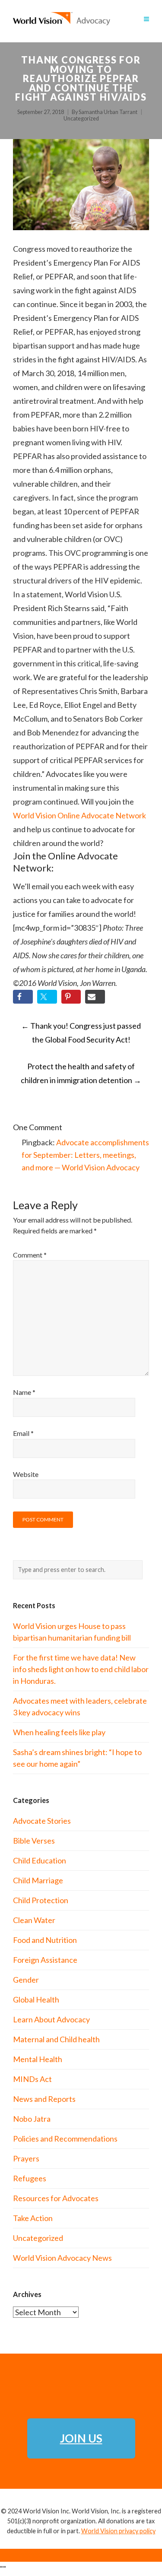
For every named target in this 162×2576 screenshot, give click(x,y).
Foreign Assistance (45, 1960)
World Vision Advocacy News (62, 2258)
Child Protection (41, 1900)
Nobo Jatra (32, 2119)
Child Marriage (38, 1880)
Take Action (33, 2218)
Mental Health (38, 2059)
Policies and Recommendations (65, 2139)
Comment (30, 1255)
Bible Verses (34, 1841)
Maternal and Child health (56, 2039)
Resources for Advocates (56, 2198)
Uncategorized (81, 119)
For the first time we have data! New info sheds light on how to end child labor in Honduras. (81, 1669)
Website (26, 1474)
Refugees (30, 2178)
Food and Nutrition (45, 1940)
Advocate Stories (42, 1821)
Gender (26, 1980)
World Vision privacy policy (118, 2531)
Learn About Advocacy (51, 2019)
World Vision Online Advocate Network (79, 815)
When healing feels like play (59, 1732)
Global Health (36, 1999)
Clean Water (34, 1920)
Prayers (26, 2158)
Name (24, 1392)
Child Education (40, 1860)
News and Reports (44, 2099)
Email (23, 1433)
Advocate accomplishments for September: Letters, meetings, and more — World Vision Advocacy (85, 1155)
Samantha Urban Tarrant (108, 112)
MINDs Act (32, 2079)
